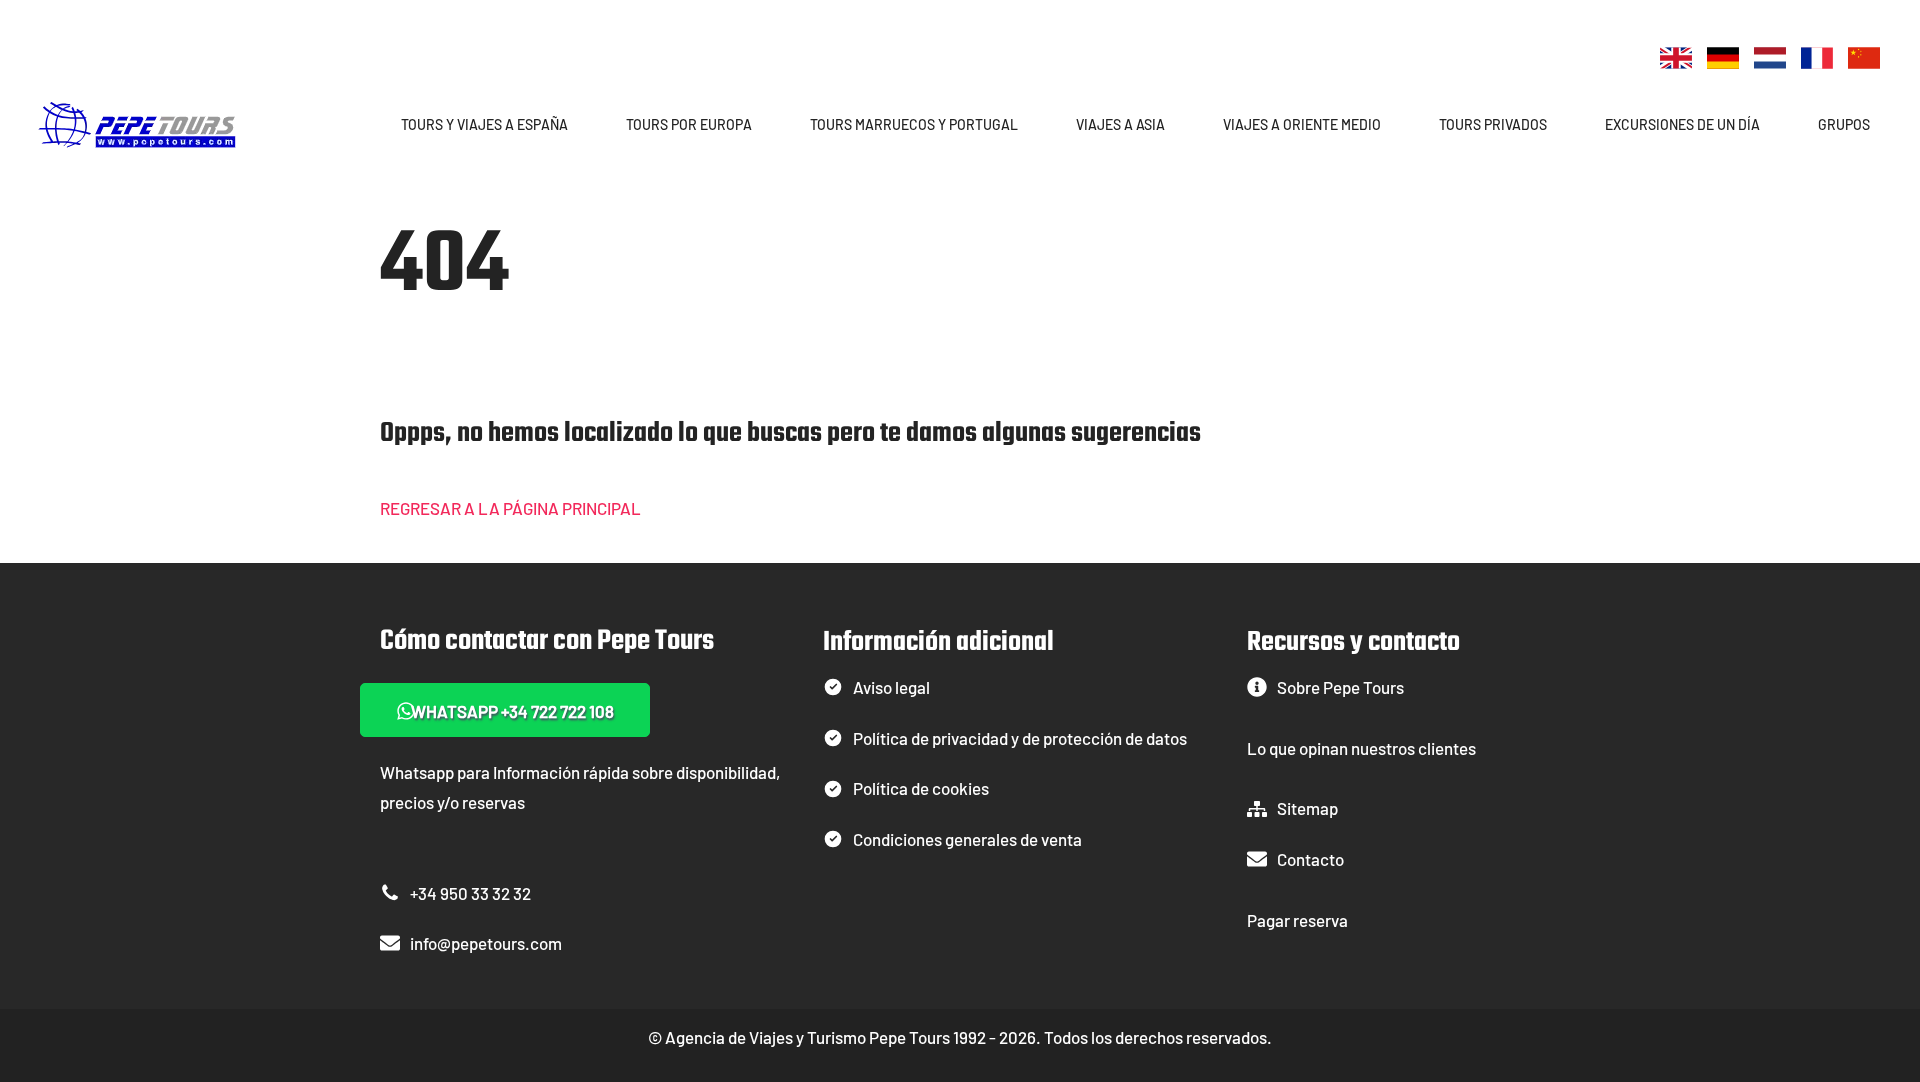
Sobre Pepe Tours (1340, 687)
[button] (577, 124)
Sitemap (1307, 808)
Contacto (1310, 859)
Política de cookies (921, 788)
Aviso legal (891, 687)
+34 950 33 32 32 (470, 893)
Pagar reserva (1297, 920)
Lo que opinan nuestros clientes (1361, 748)
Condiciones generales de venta (967, 839)
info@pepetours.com (486, 943)
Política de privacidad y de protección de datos (1020, 738)
